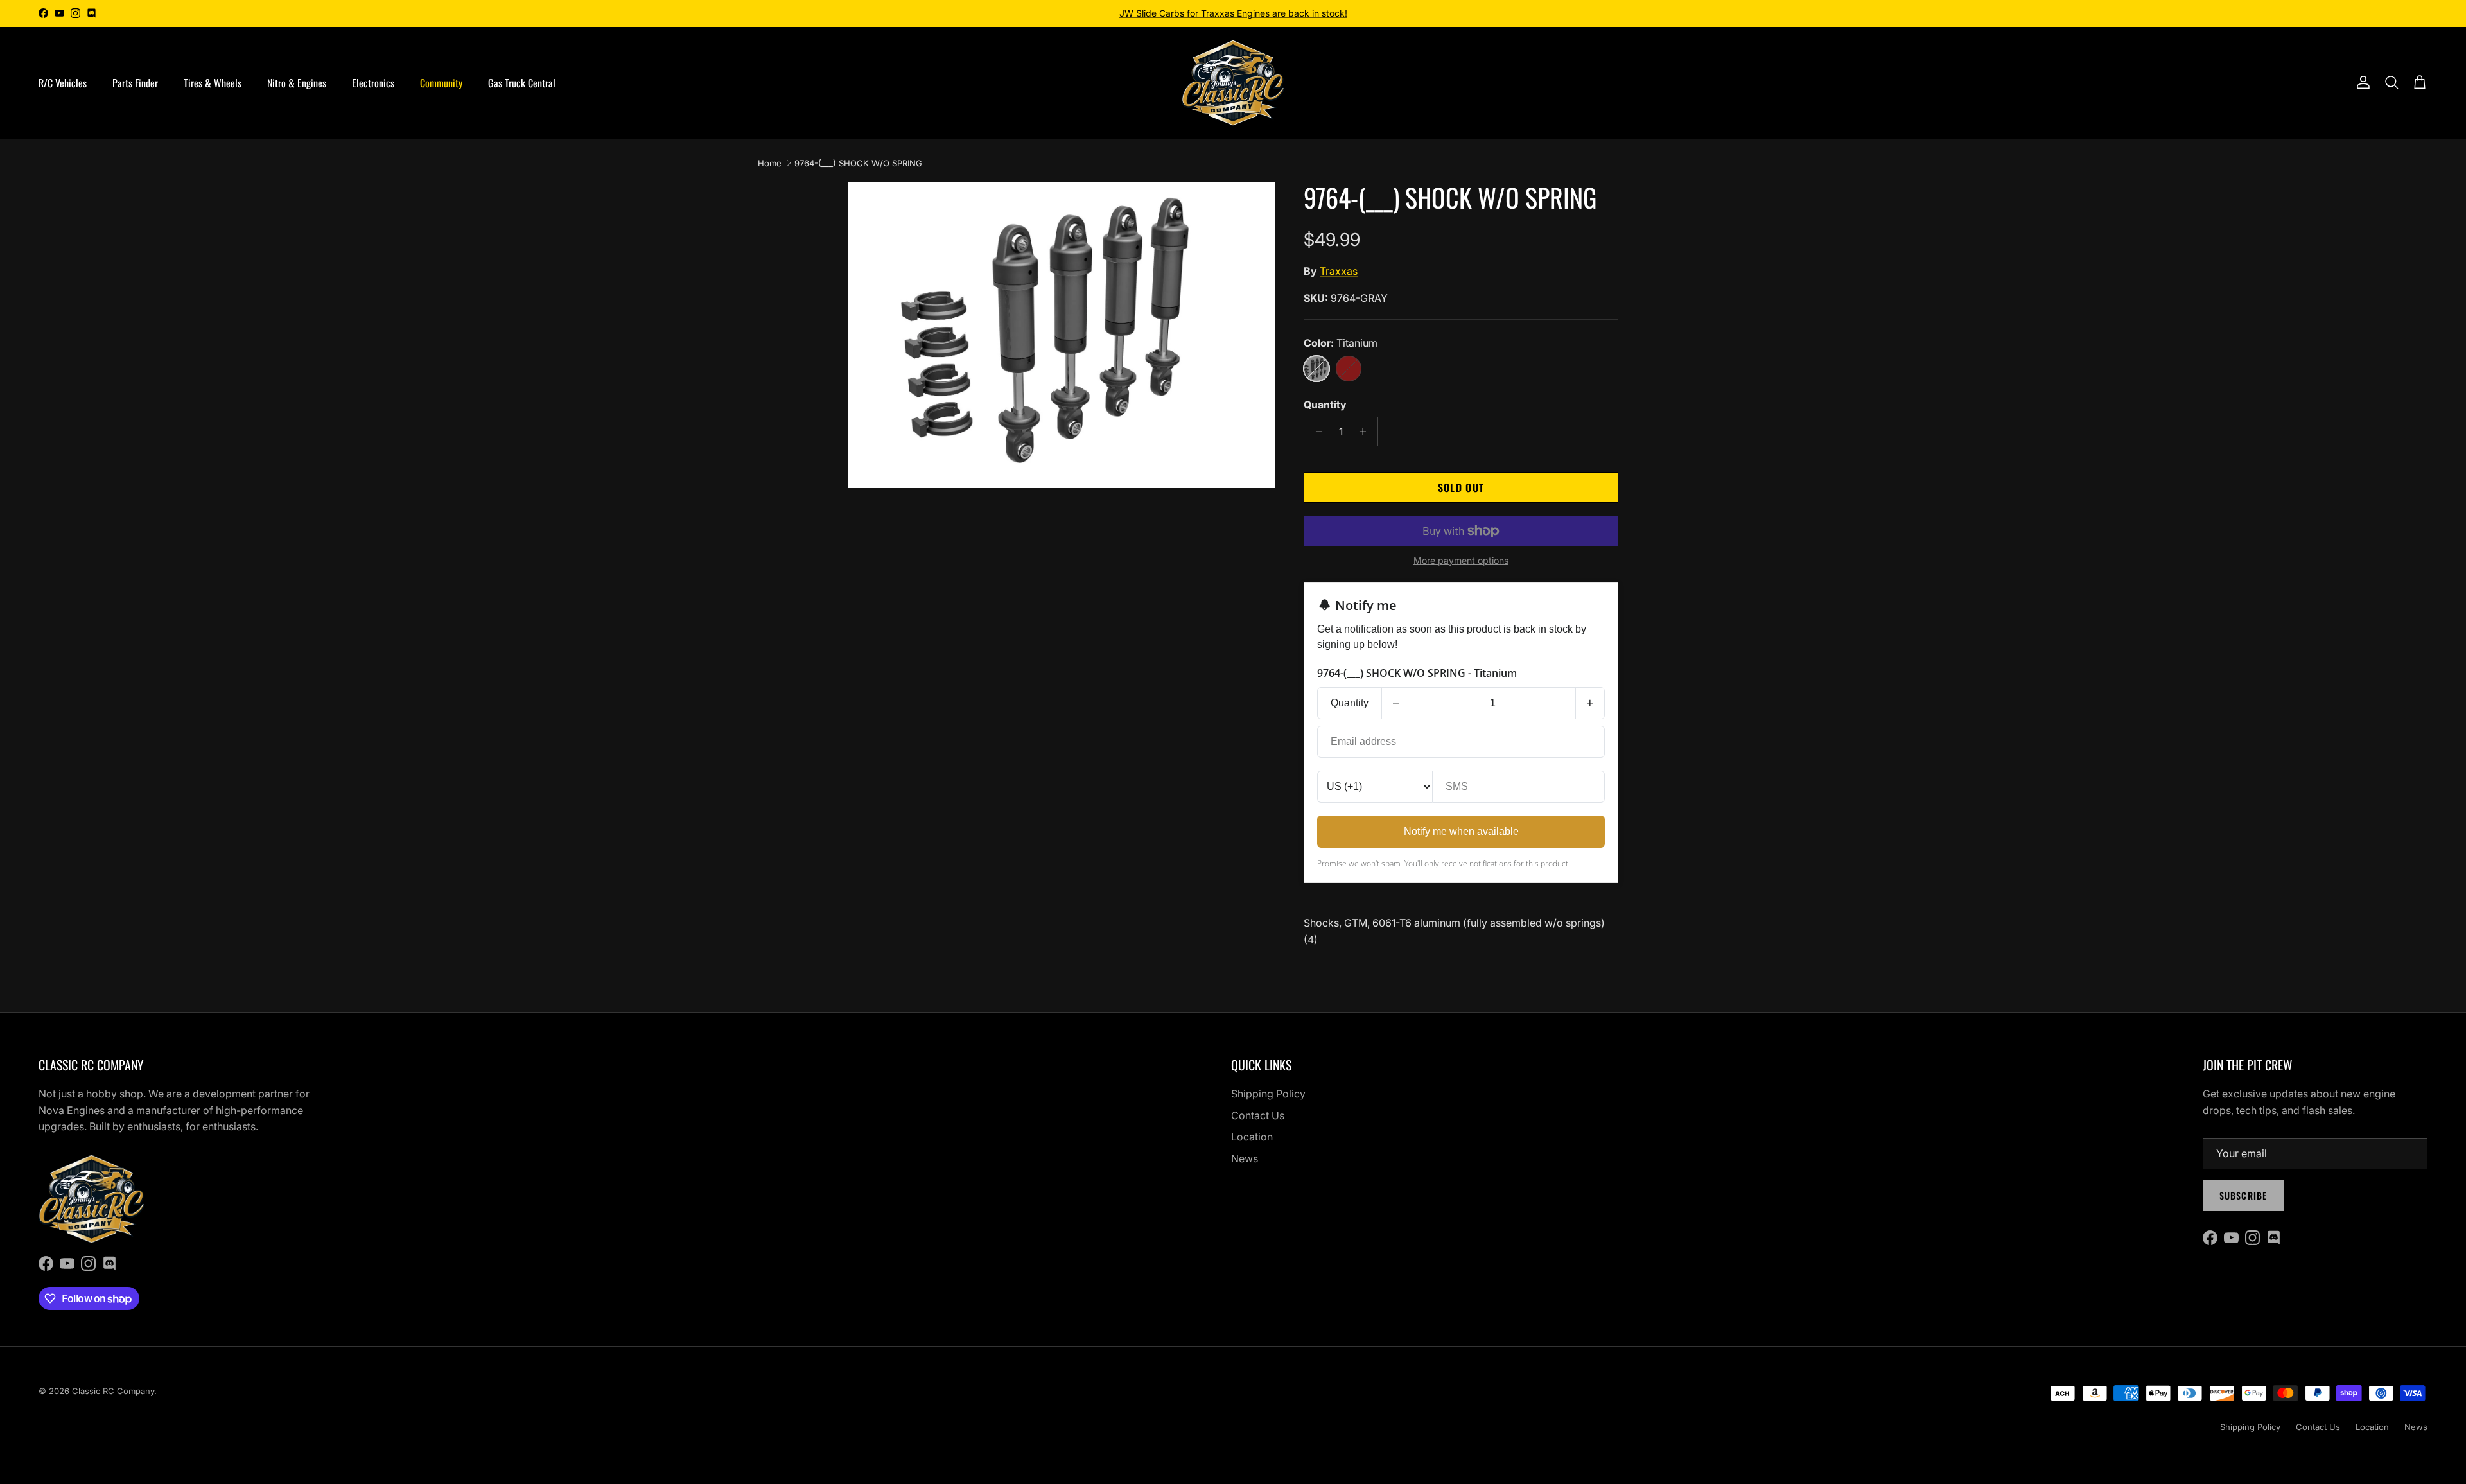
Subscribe (2243, 1195)
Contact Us (1258, 1115)
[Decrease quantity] (1316, 432)
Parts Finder (135, 83)
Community (441, 83)
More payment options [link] (1461, 561)
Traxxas (1339, 271)
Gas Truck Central (522, 83)
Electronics (373, 83)
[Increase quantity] (1366, 432)
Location (1252, 1137)
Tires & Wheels (213, 83)
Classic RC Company (113, 1391)
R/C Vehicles (63, 83)
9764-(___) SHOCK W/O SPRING (858, 163)
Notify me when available (1461, 831)
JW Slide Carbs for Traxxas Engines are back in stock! (1233, 13)
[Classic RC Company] (1233, 83)
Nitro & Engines (297, 83)
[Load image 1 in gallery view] (1062, 335)
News (1245, 1158)
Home (770, 163)
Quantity (1325, 405)
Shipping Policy (1268, 1094)
